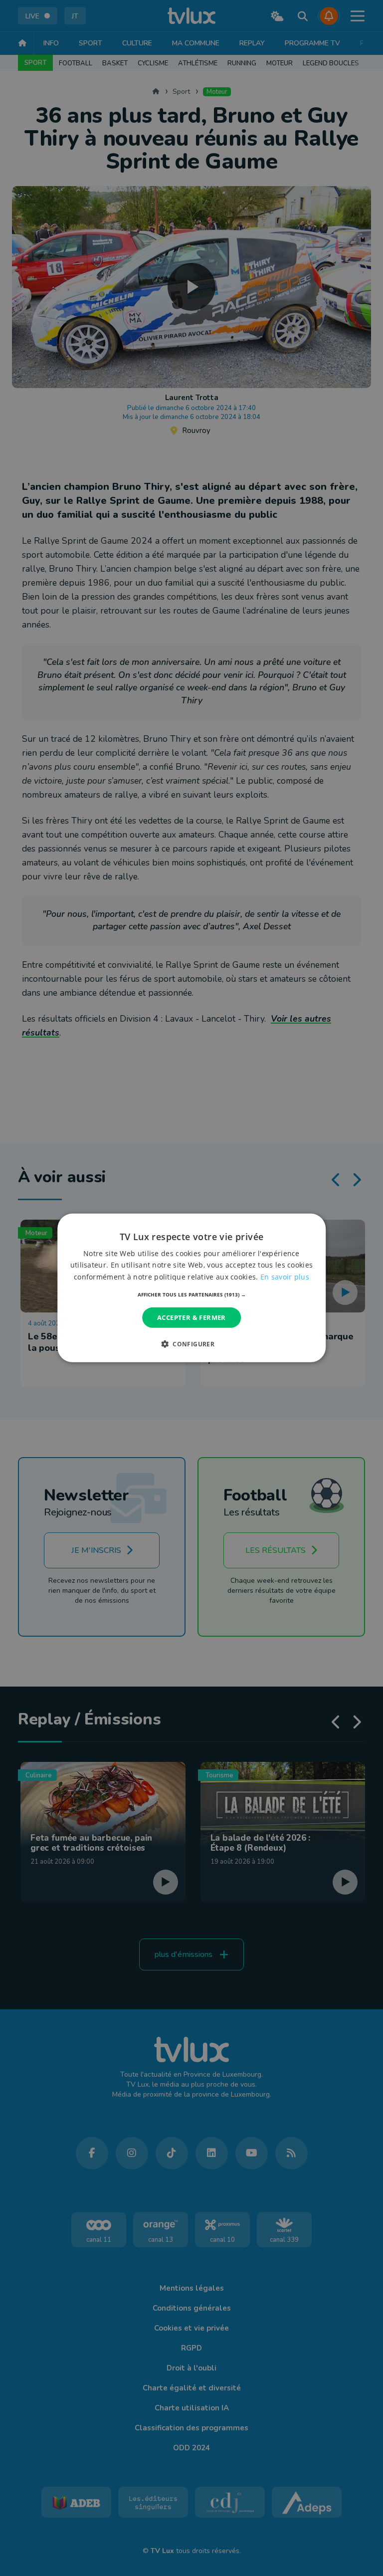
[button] (192, 1294)
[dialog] (191, 1288)
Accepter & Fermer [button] (191, 1317)
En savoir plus (285, 1276)
